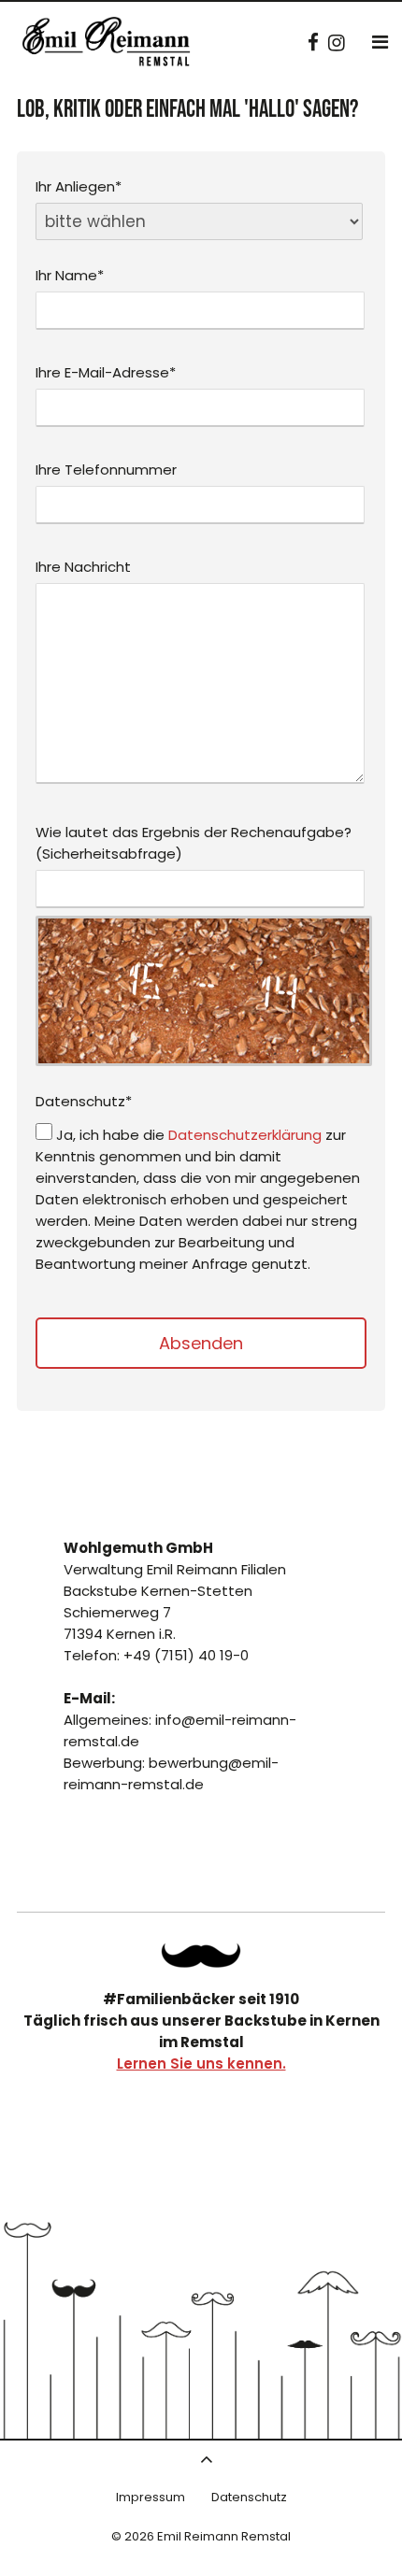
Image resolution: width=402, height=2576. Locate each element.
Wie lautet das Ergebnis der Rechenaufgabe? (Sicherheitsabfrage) (194, 843)
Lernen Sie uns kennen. (201, 2064)
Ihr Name (70, 275)
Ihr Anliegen (79, 186)
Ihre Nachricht (83, 567)
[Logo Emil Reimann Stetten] (108, 46)
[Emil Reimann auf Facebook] (313, 43)
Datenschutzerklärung (245, 1135)
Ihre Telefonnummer (106, 470)
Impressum (151, 2497)
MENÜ (380, 42)
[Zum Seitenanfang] (207, 2459)
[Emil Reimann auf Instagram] (337, 43)
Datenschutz (84, 1101)
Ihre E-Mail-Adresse (106, 372)
